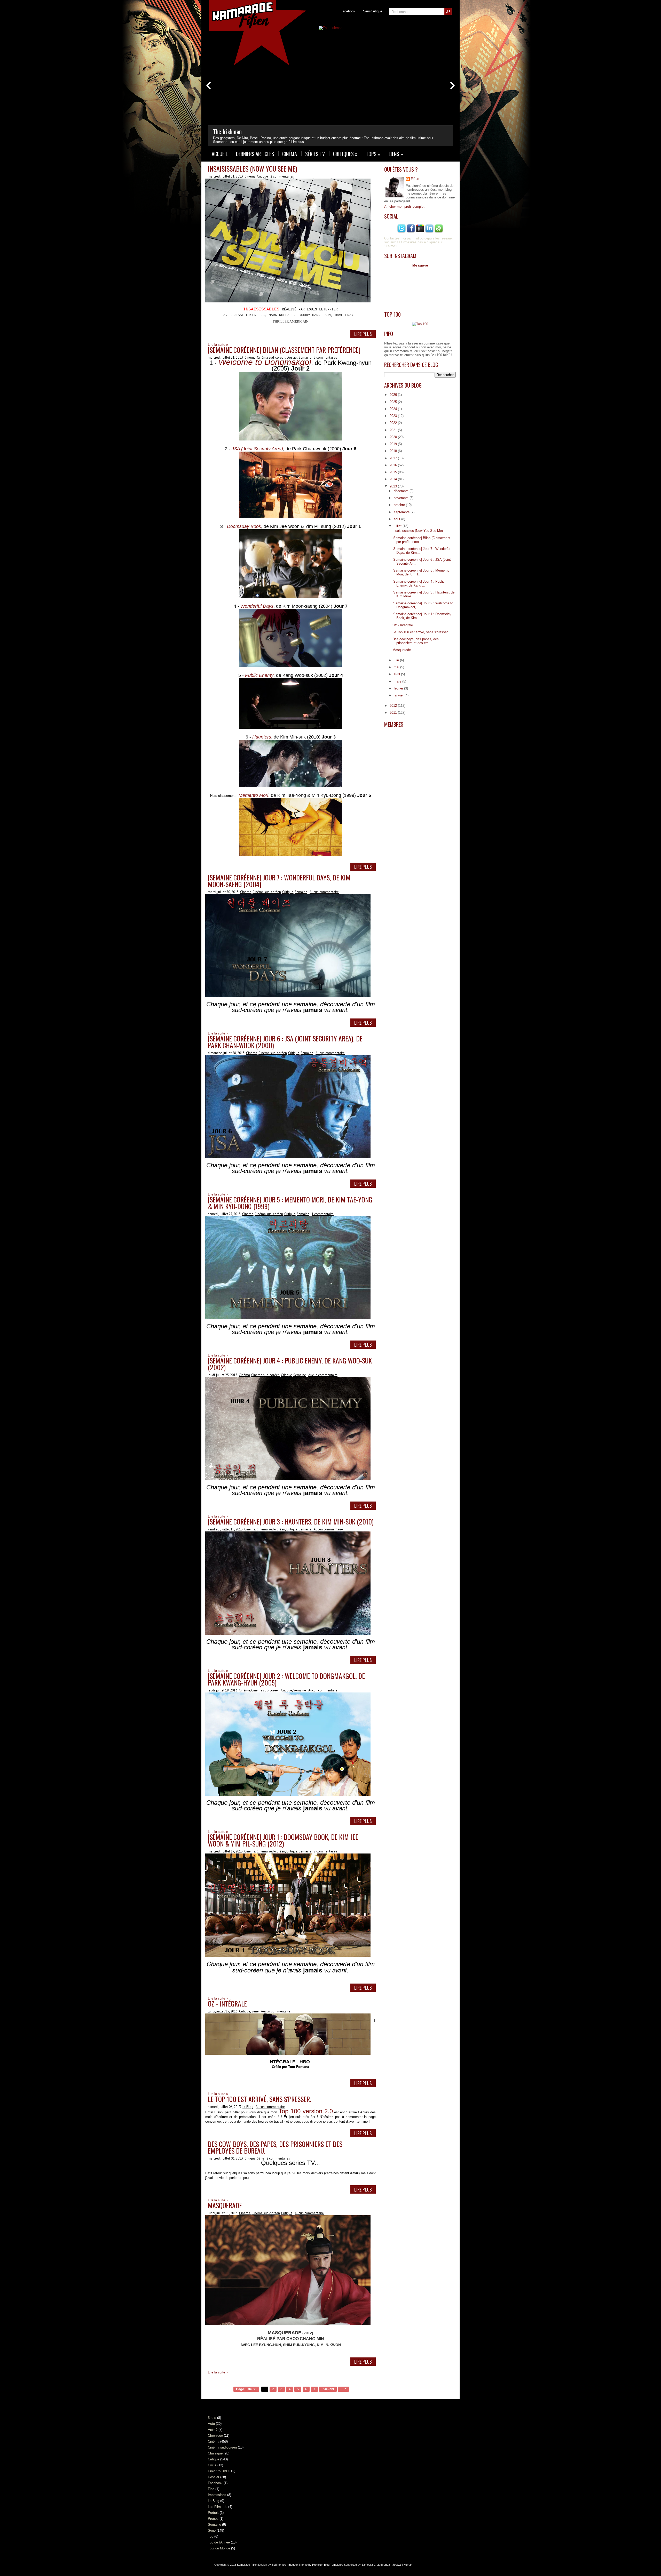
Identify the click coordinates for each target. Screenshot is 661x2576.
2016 (394, 465)
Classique (215, 2453)
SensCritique (373, 11)
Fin (343, 2389)
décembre (402, 491)
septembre (402, 512)
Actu (211, 2424)
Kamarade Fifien (247, 2565)
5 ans (212, 2418)
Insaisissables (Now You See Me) (253, 169)
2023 (394, 416)
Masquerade (225, 2205)
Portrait (213, 2513)
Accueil (220, 154)
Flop (211, 2489)
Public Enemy (259, 675)
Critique (262, 176)
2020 (394, 437)
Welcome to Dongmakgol (265, 362)
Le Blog (248, 2107)
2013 (394, 486)
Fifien (415, 179)
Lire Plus (363, 334)
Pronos (213, 2519)
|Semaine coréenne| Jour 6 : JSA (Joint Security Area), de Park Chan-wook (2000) (285, 1042)
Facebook (348, 11)
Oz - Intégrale (227, 2004)
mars (398, 681)
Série (255, 2011)
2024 (394, 409)
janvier (399, 695)
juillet (398, 526)
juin (397, 660)
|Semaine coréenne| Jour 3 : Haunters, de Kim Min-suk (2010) (291, 1522)
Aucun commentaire (324, 892)
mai (397, 667)
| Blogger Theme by (315, 2565)
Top (211, 2536)
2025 (394, 402)
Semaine (305, 358)
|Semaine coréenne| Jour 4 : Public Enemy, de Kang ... (419, 583)
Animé (213, 2430)
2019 (394, 444)
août (398, 519)
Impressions (217, 2495)
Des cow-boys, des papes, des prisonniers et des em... (416, 641)
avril (397, 674)
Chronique (215, 2435)
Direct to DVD (218, 2471)
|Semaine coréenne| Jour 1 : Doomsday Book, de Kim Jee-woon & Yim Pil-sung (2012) (284, 1840)
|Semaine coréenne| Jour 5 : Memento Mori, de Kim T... (421, 572)
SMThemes (279, 2565)
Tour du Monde (219, 2548)
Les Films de (218, 2507)
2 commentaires (282, 176)
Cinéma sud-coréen (271, 358)
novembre (402, 498)
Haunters (262, 737)
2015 (394, 472)
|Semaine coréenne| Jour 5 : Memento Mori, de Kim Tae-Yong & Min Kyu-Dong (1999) (290, 1203)
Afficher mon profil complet (404, 207)
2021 (394, 430)
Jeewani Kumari (402, 2565)
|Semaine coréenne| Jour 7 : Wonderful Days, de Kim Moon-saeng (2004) (279, 881)
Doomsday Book (244, 526)
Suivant (328, 2389)
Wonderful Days (257, 606)
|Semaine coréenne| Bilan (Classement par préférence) (284, 350)
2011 (394, 713)
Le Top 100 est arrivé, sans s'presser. (259, 2099)
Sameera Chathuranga (376, 2565)
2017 (394, 458)
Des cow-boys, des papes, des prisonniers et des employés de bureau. (275, 2147)
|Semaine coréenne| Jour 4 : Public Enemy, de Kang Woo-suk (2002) (290, 1364)
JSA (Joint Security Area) (257, 449)
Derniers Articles (255, 154)
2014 (394, 479)
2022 (394, 423)
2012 (394, 706)
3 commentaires (325, 358)
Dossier (292, 358)
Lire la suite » (218, 2372)
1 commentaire (323, 1214)
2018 (394, 451)
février (399, 688)
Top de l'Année (219, 2542)
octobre (400, 505)
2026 (394, 395)
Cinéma (290, 154)
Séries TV (315, 154)
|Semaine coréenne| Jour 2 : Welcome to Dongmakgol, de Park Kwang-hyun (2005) (286, 1679)
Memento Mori (253, 795)
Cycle (212, 2465)
